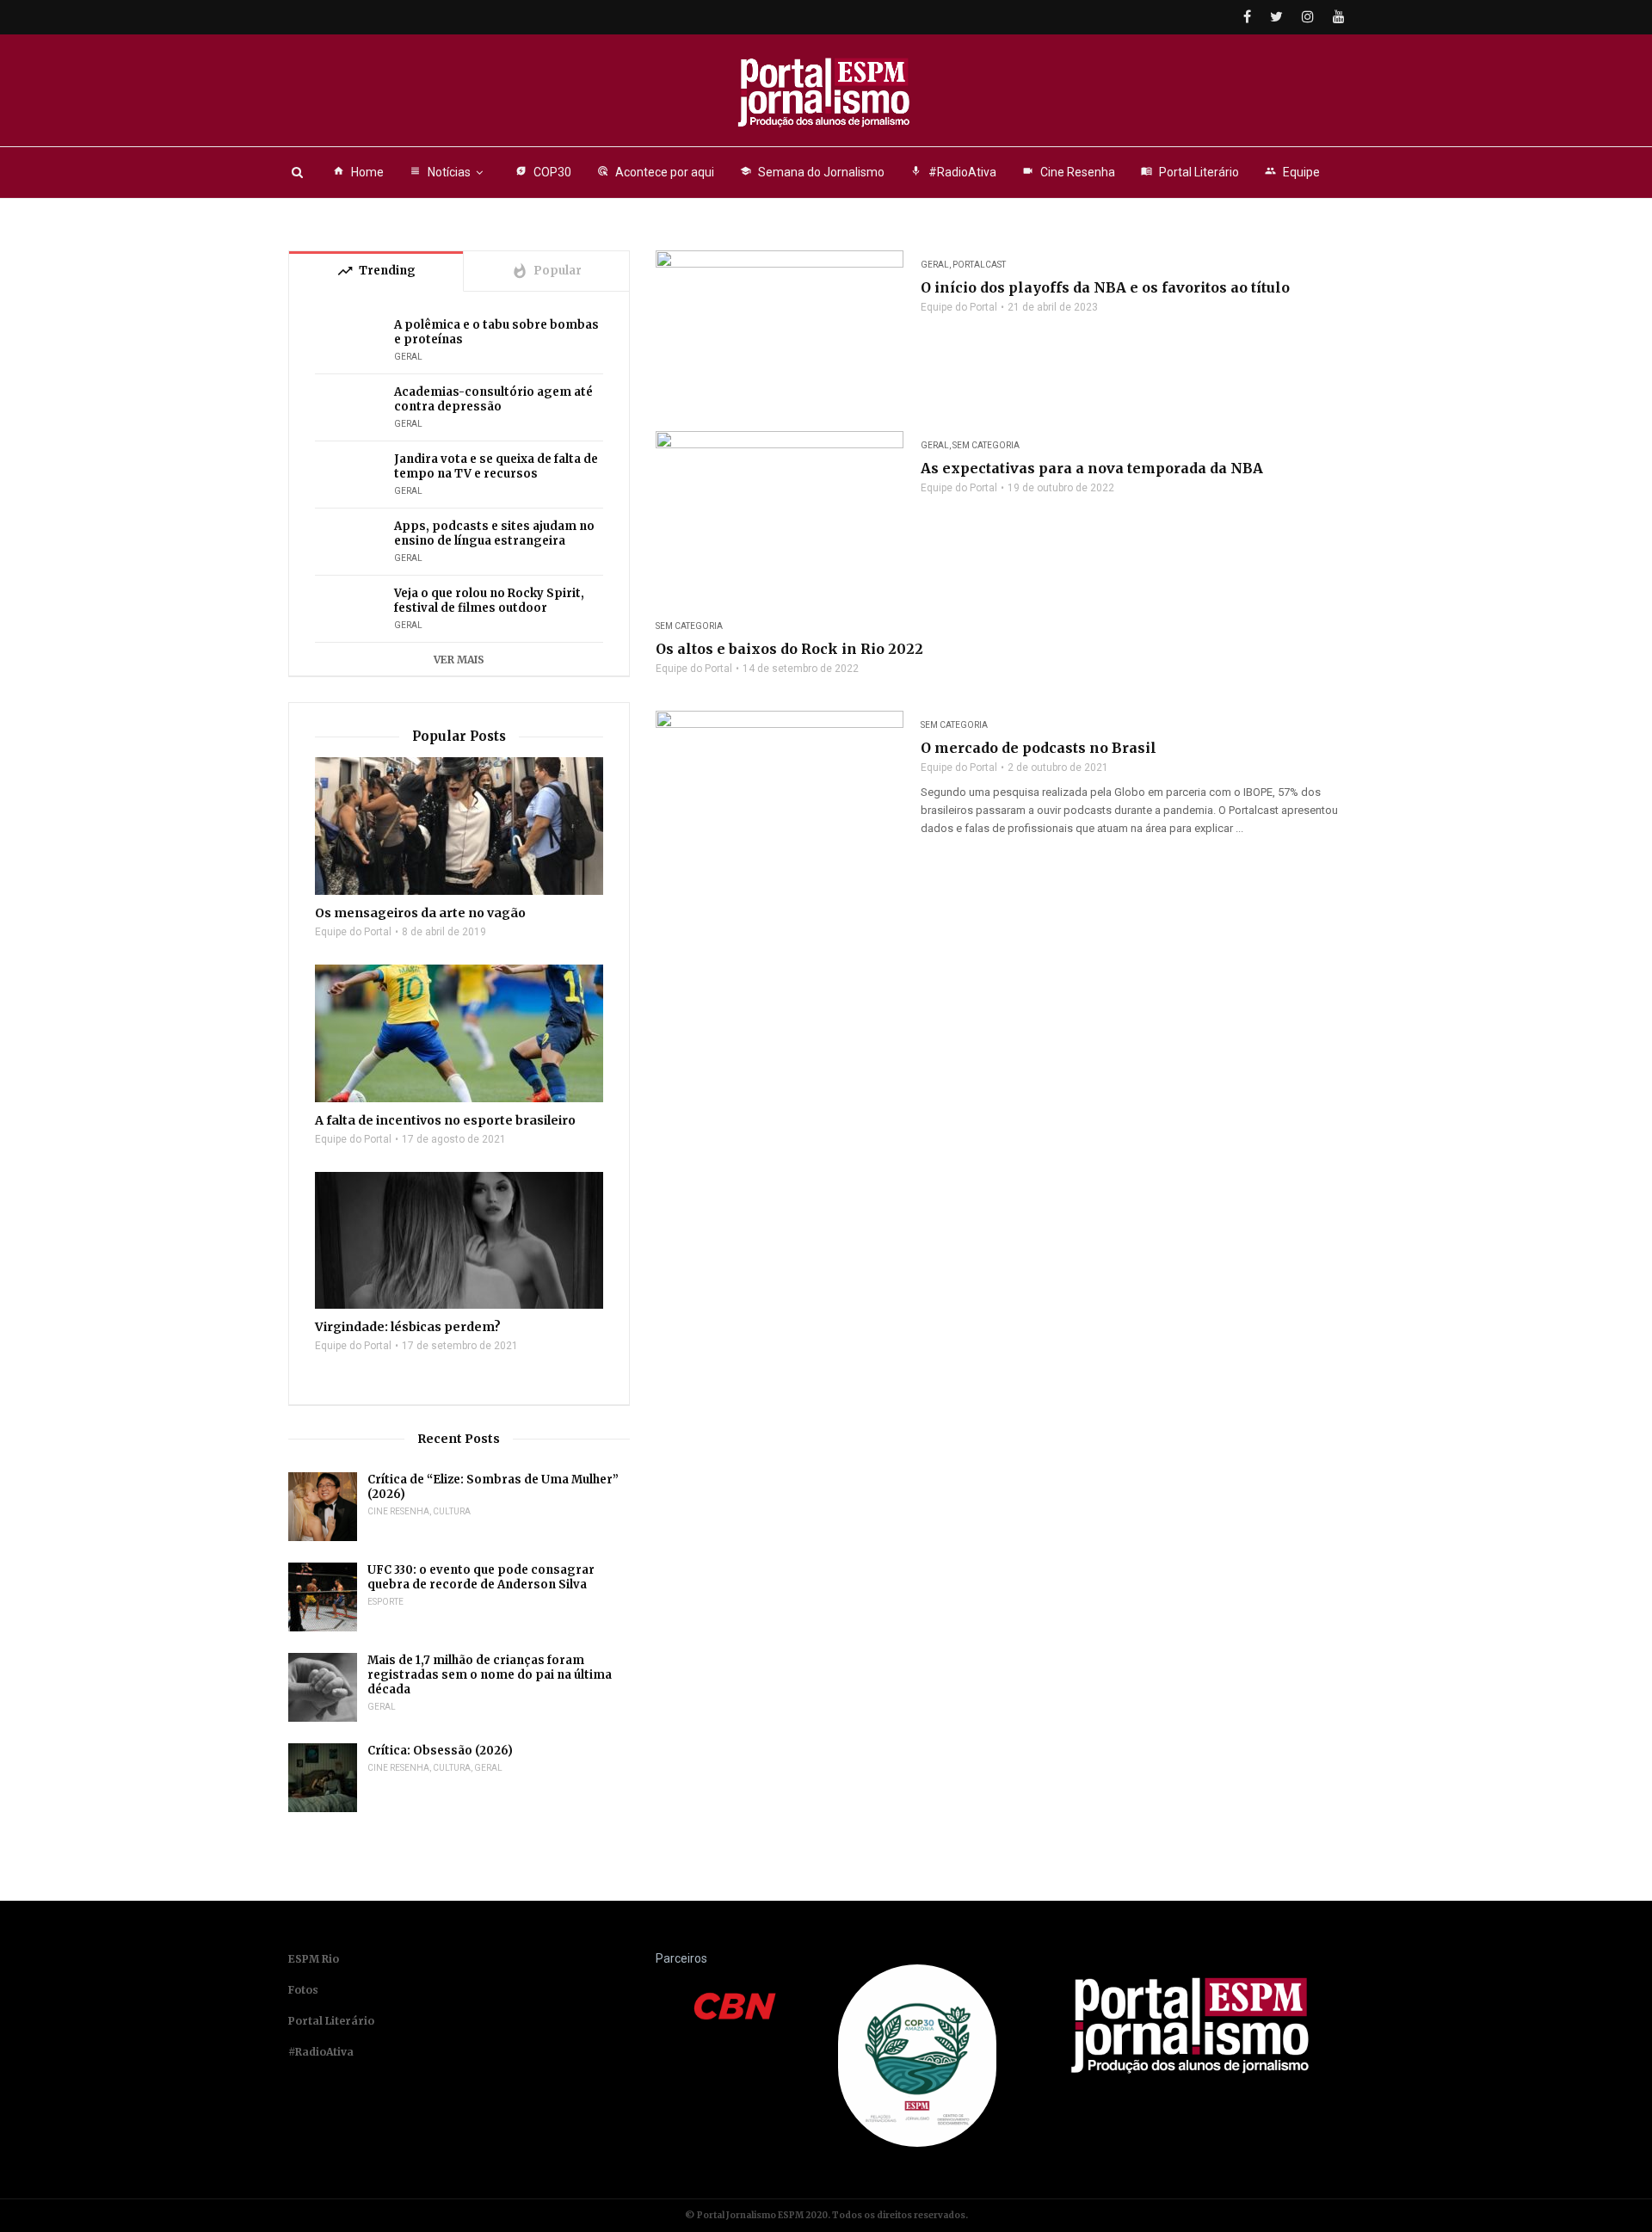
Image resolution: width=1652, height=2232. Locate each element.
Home (358, 172)
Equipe (1292, 172)
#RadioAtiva (953, 172)
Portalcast (979, 265)
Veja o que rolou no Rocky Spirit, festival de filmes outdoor (489, 601)
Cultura (452, 1511)
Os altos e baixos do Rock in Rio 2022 (789, 649)
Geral (935, 265)
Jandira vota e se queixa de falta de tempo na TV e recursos (496, 466)
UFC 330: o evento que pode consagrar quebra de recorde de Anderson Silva (481, 1577)
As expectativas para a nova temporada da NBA (1092, 468)
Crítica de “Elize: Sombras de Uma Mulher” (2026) (493, 1487)
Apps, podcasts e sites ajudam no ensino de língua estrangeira (494, 533)
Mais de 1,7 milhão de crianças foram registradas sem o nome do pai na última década (490, 1675)
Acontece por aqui (656, 172)
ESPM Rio (314, 1959)
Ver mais (459, 660)
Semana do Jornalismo (812, 172)
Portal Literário (1190, 172)
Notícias (440, 172)
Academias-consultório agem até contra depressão (493, 399)
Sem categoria (986, 445)
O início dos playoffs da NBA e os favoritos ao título (1105, 287)
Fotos (303, 1990)
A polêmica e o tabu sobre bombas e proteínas (496, 332)
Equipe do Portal (959, 307)
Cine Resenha (1069, 172)
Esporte (385, 1602)
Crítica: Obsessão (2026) (440, 1751)
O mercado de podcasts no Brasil (1039, 748)
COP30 (543, 172)
